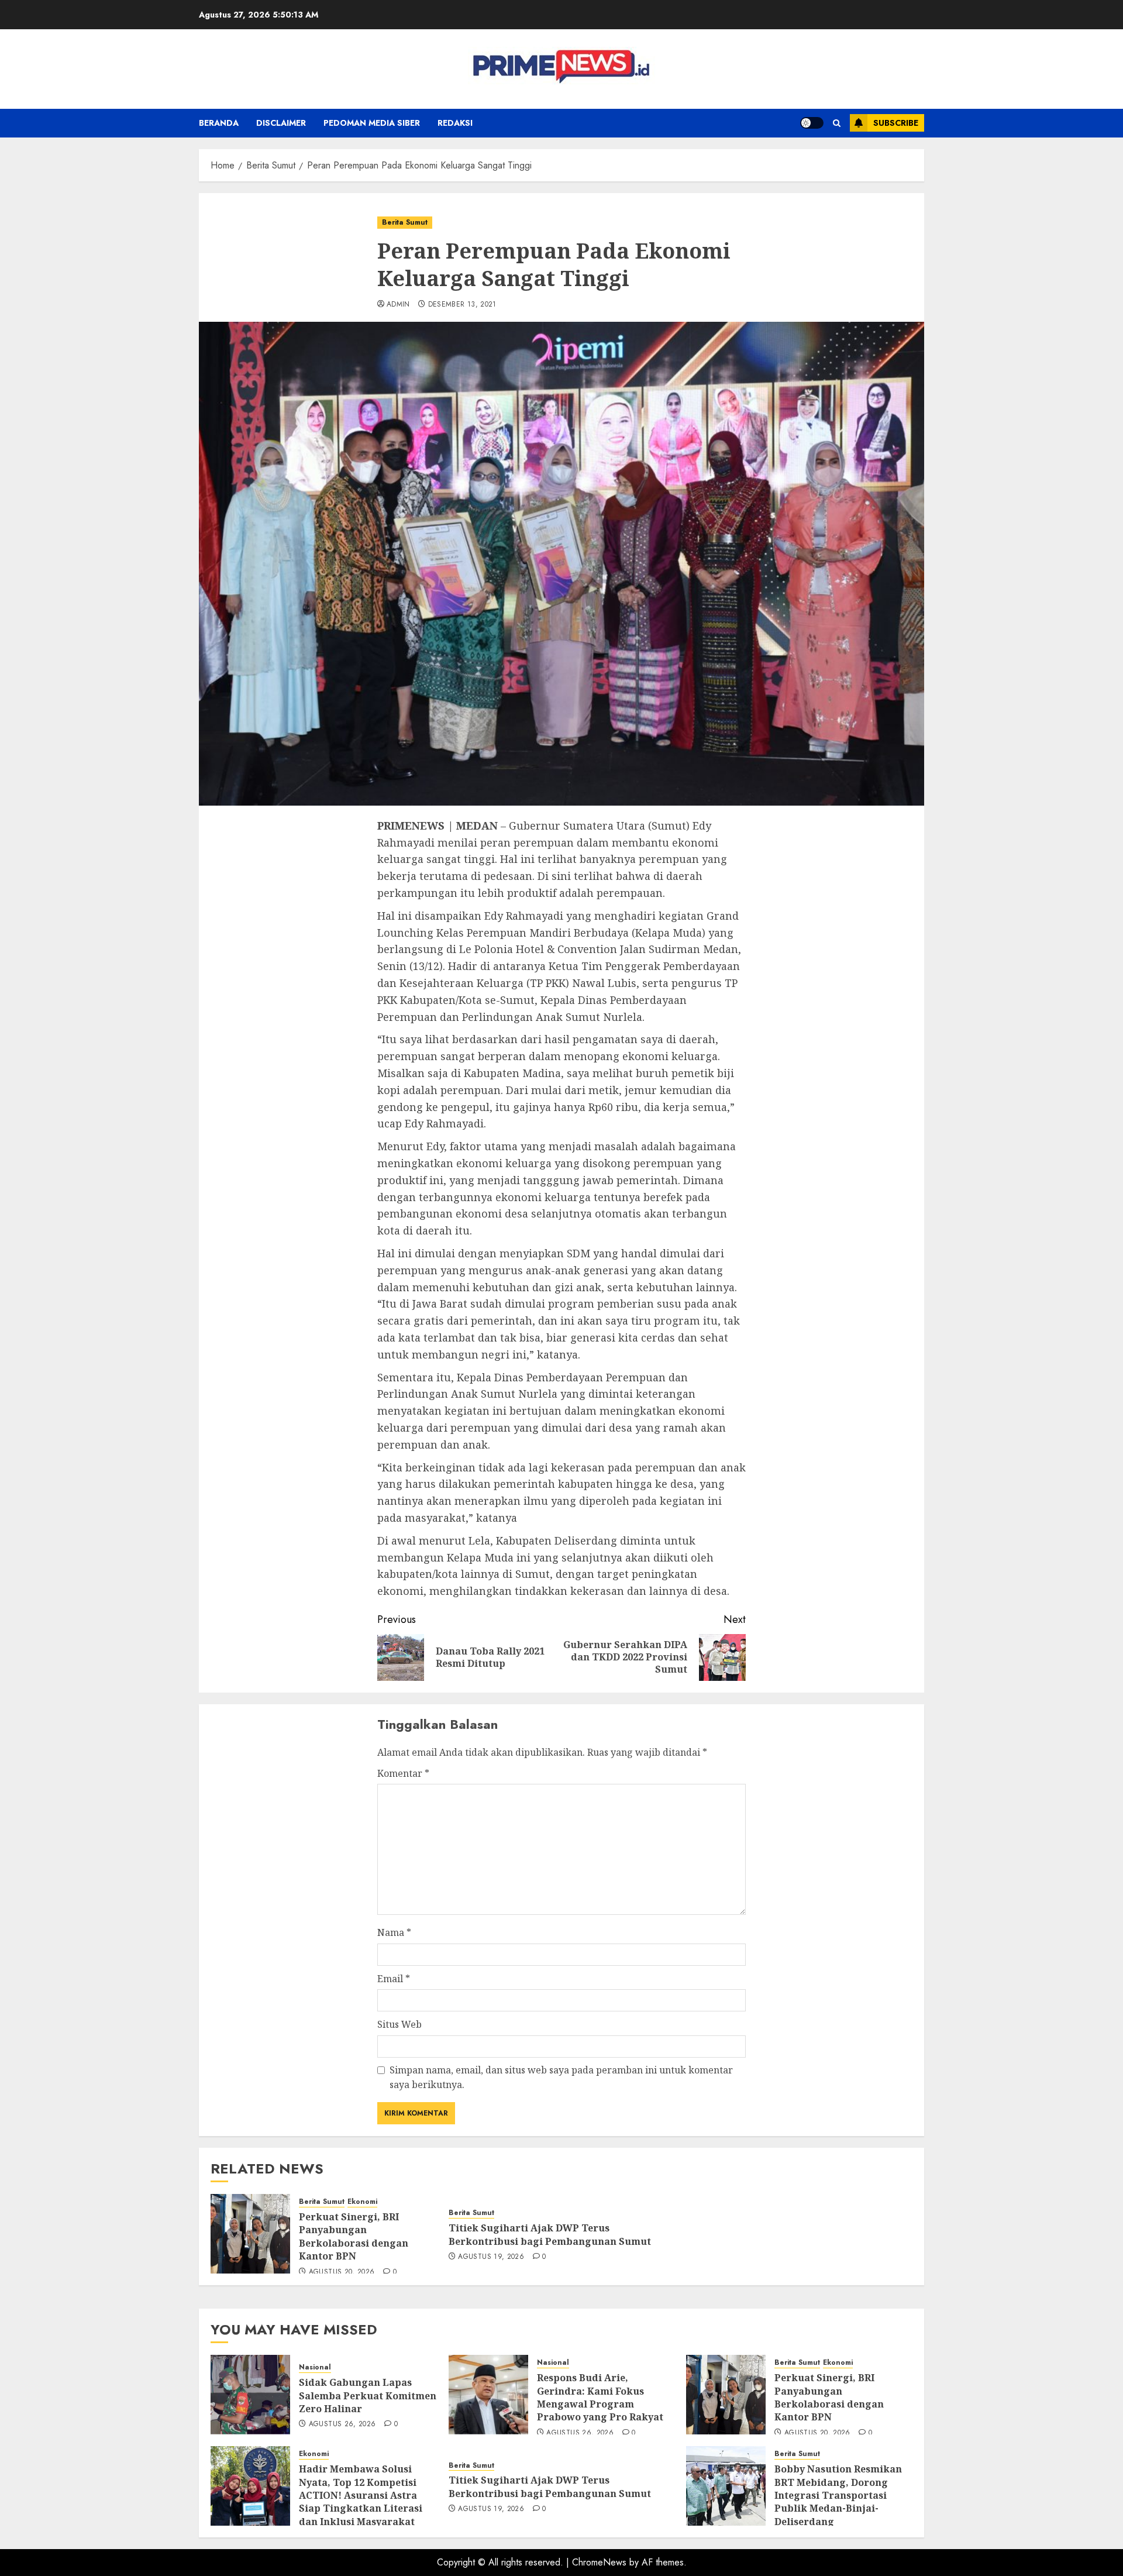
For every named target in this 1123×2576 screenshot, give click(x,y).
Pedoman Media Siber (372, 123)
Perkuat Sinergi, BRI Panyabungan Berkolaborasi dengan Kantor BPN (354, 2236)
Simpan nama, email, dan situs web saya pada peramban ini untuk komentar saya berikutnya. (561, 2078)
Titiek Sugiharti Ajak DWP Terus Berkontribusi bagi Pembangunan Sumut (550, 2234)
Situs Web (399, 2024)
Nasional (315, 2367)
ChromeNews (599, 2562)
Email (394, 1979)
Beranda (219, 123)
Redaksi (455, 123)
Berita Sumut (405, 222)
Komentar (403, 1773)
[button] (837, 123)
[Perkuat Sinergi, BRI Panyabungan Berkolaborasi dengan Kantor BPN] (250, 2234)
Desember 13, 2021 (462, 305)
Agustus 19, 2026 (491, 2257)
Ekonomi (362, 2202)
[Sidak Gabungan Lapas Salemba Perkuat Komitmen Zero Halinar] (250, 2395)
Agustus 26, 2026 (342, 2424)
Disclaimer (281, 123)
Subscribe (896, 123)
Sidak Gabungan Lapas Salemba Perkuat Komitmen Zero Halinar (368, 2396)
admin (398, 305)
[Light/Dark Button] (812, 123)
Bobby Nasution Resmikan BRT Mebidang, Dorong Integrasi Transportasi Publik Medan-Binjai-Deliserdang (838, 2495)
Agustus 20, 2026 (342, 2272)
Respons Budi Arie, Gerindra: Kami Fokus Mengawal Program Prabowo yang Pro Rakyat (600, 2397)
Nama (394, 1932)
